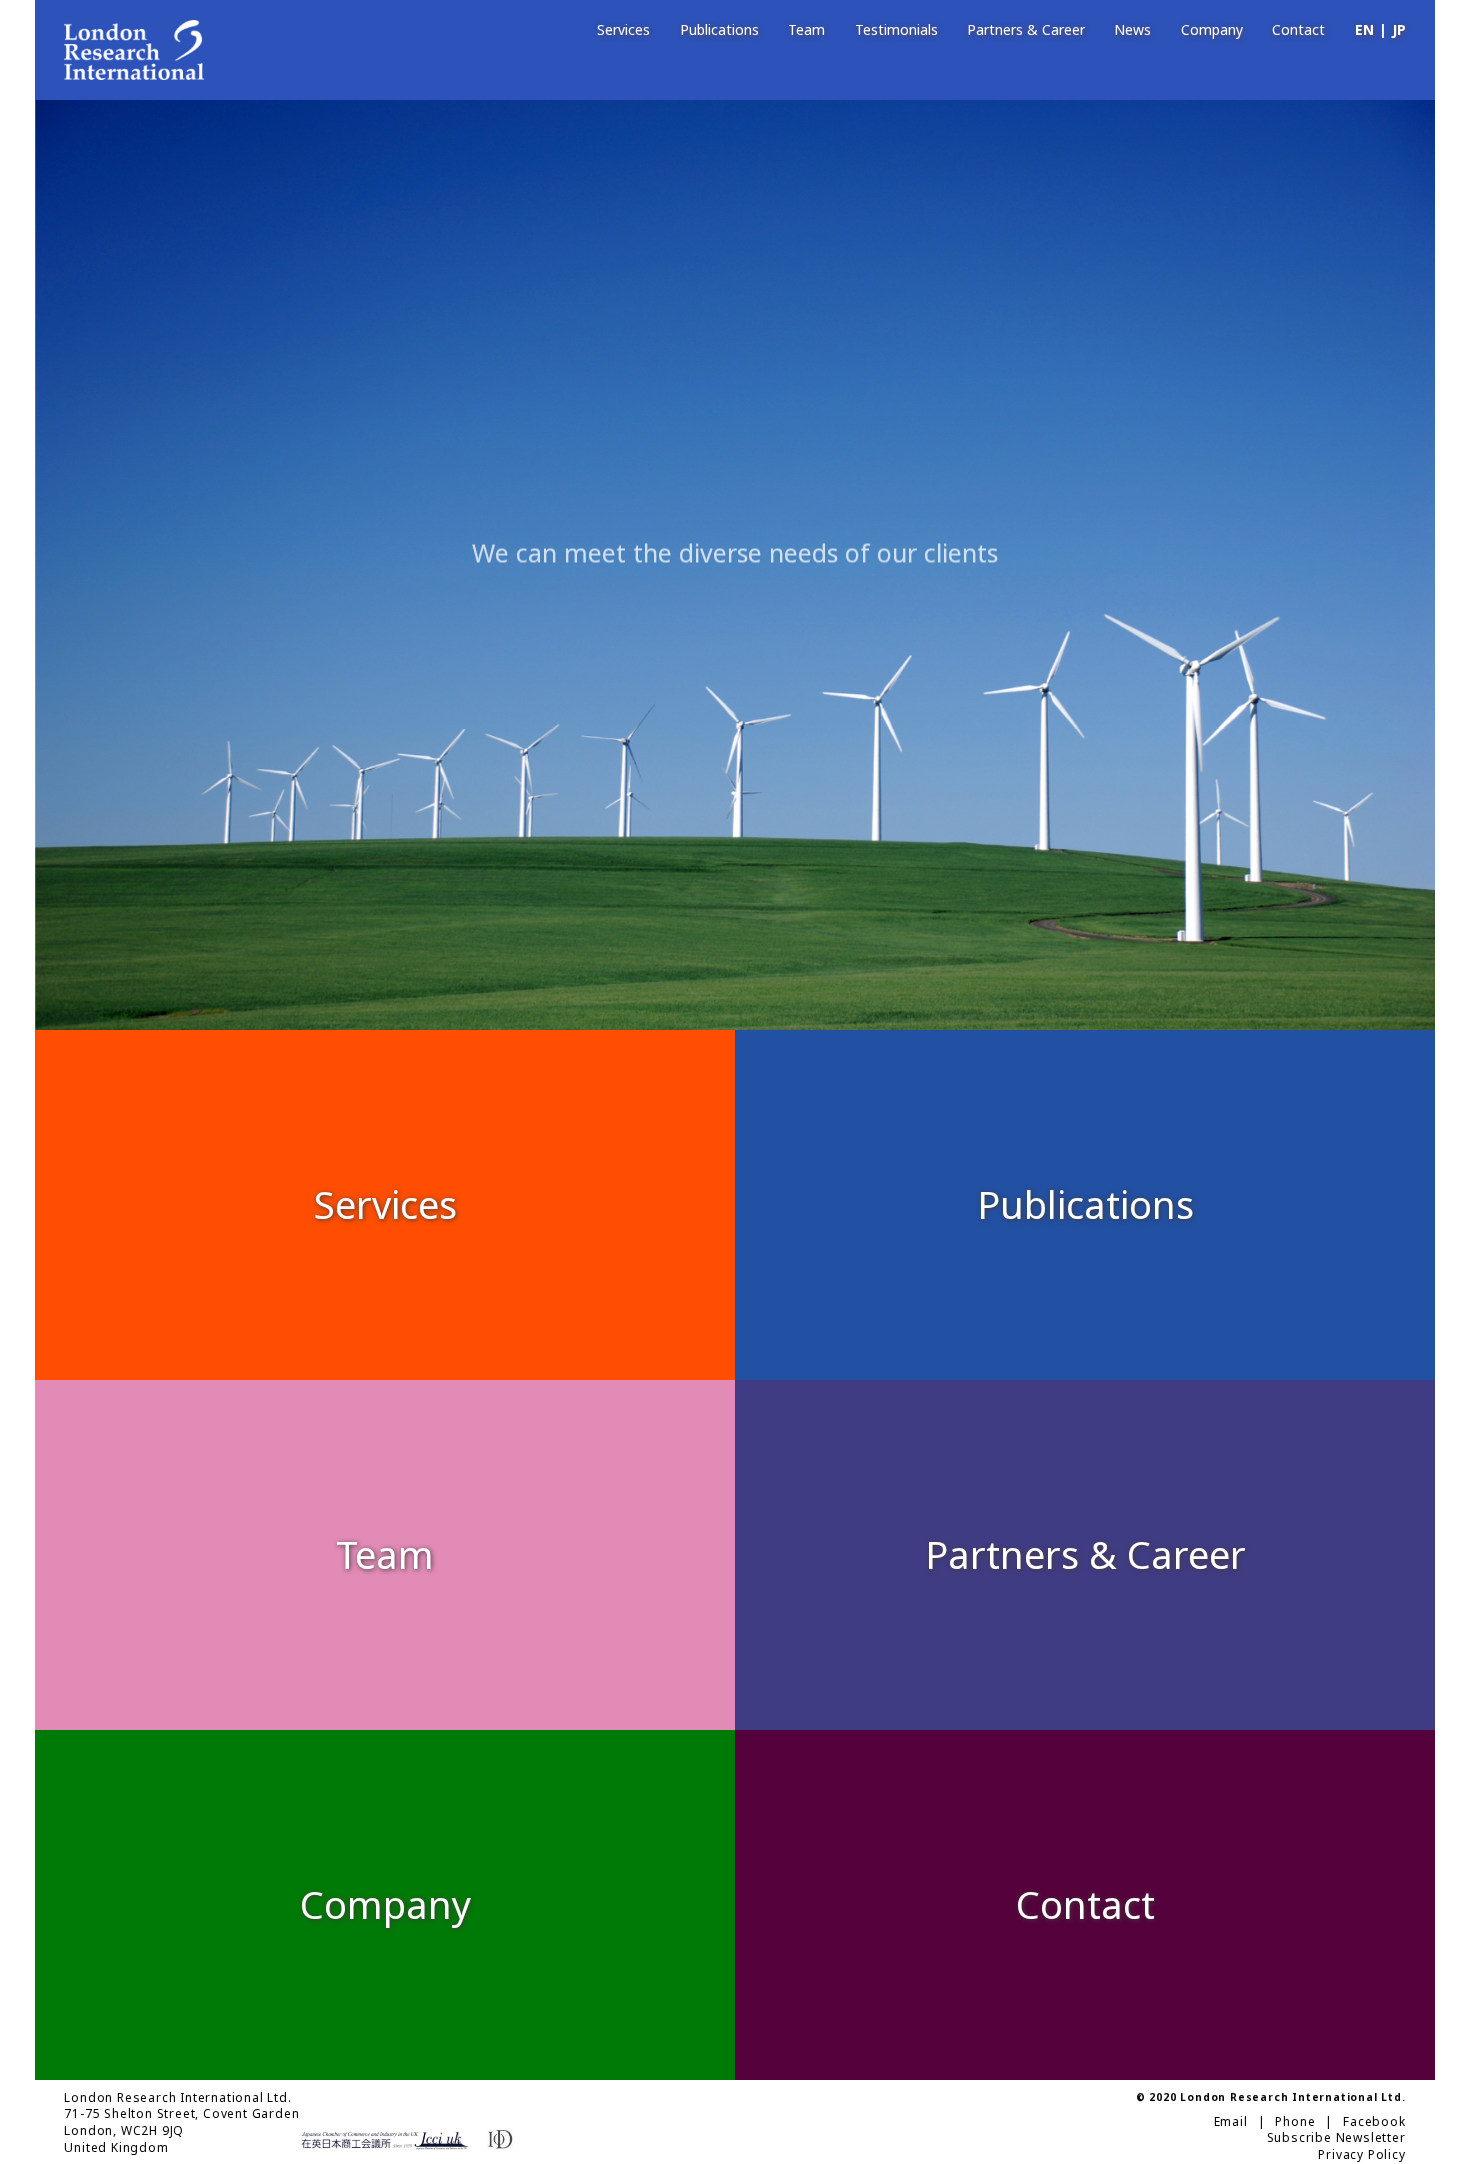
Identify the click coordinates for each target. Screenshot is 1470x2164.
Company (1212, 30)
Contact (1298, 30)
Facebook (1374, 2122)
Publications (719, 30)
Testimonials (896, 30)
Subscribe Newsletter (1336, 2138)
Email (1231, 2122)
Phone (1295, 2122)
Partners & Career (1026, 30)
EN (1364, 30)
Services (623, 30)
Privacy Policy (1361, 2155)
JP (1399, 30)
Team (806, 30)
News (1132, 30)
